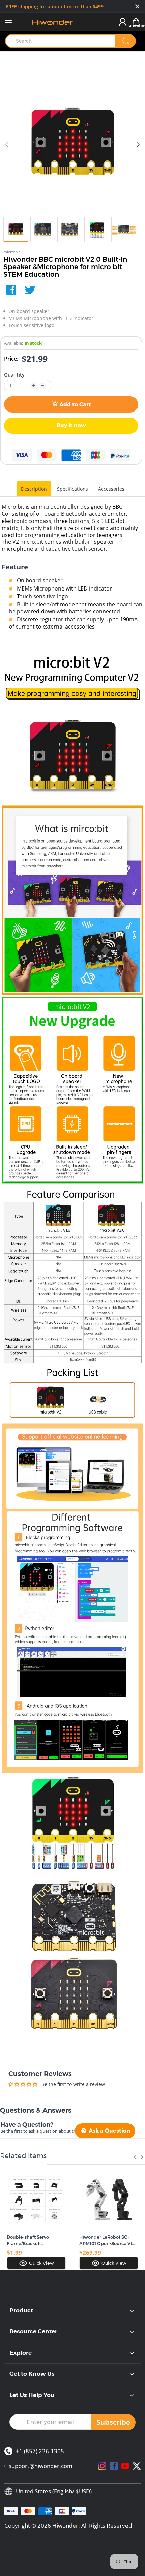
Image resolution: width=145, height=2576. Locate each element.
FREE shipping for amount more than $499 (55, 7)
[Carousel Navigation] (138, 2157)
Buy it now (71, 425)
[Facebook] (11, 290)
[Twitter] (30, 290)
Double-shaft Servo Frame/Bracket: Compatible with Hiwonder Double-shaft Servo (33, 2240)
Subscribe (113, 2422)
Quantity (14, 375)
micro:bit (12, 252)
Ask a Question (109, 2131)
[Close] (137, 7)
